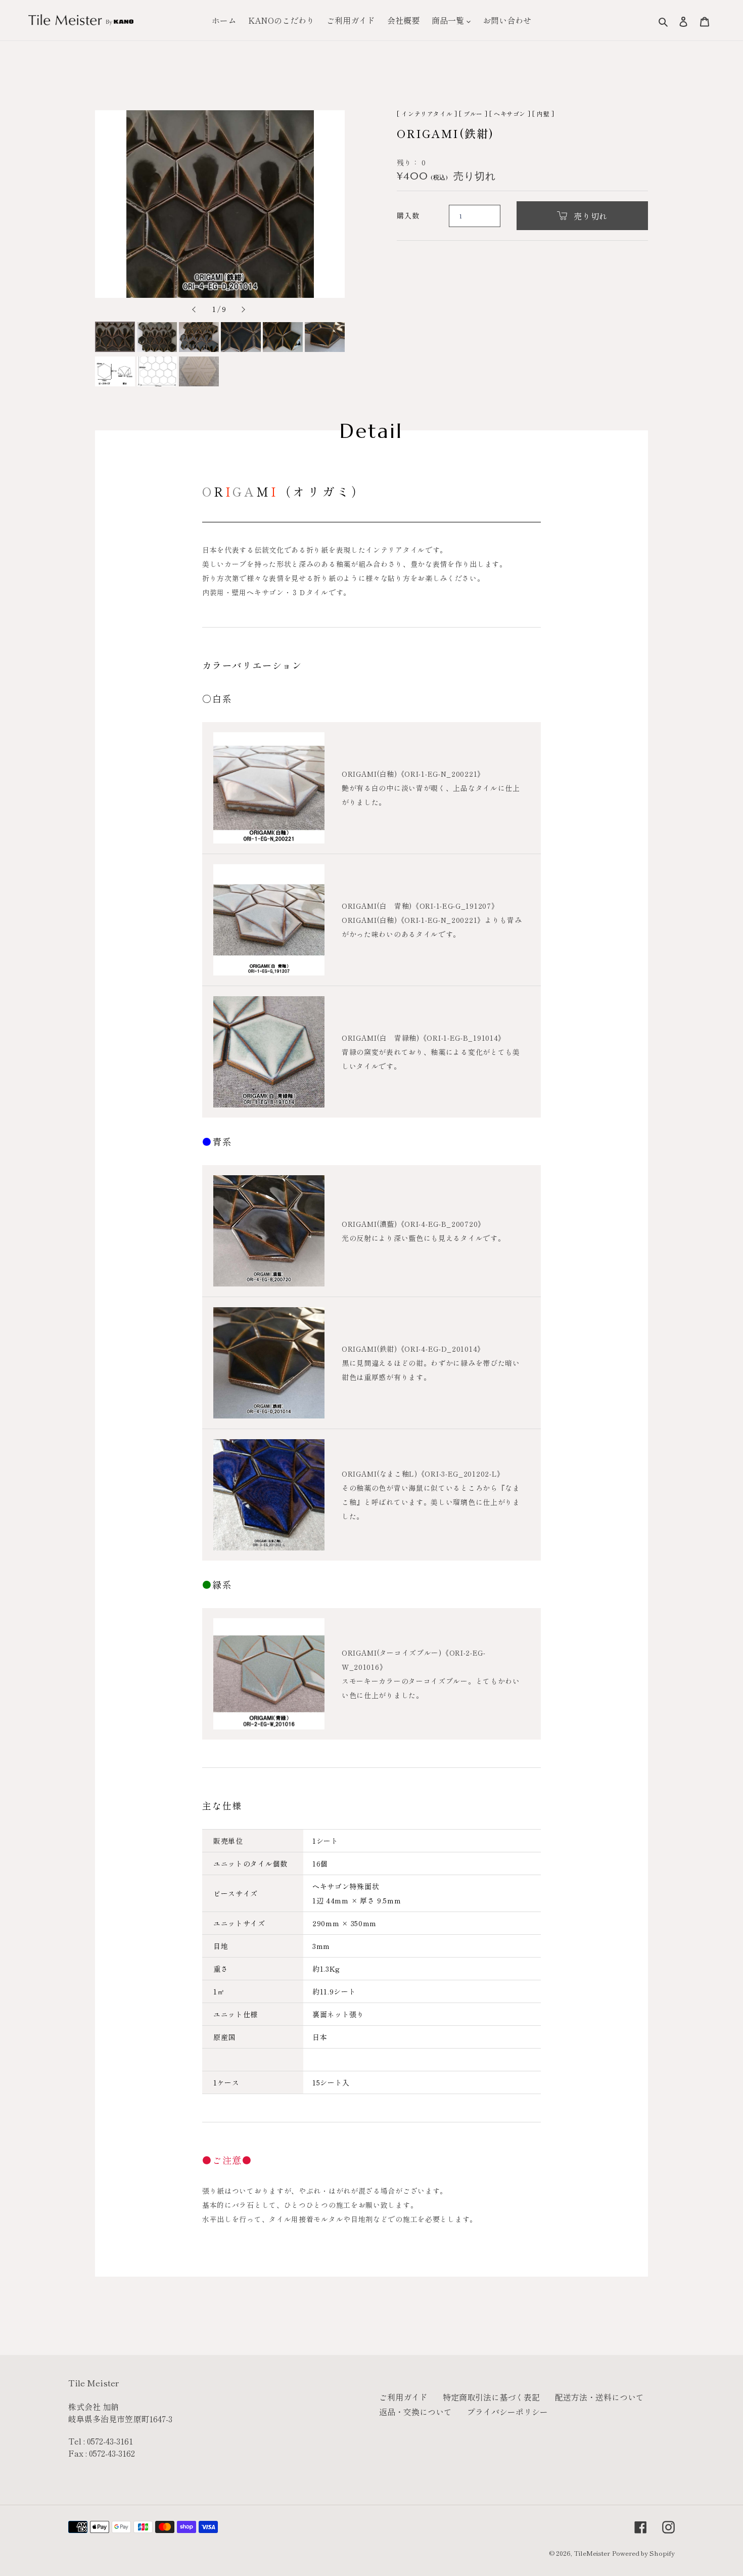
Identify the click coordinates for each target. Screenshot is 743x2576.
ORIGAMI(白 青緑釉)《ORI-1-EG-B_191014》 (424, 1038)
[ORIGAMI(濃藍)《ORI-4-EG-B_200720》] (269, 1231)
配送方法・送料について (599, 2397)
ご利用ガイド (403, 2397)
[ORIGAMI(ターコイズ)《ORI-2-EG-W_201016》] (269, 1674)
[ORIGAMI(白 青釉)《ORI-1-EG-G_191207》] (269, 920)
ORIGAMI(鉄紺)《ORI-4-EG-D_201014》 (413, 1349)
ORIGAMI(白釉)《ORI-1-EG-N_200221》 (413, 774)
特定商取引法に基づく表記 (491, 2397)
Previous (198, 310)
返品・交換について (415, 2412)
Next (242, 310)
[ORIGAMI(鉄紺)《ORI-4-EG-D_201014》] (269, 1363)
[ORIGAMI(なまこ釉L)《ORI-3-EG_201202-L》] (269, 1495)
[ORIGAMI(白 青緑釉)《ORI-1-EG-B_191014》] (269, 1052)
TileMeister (592, 2553)
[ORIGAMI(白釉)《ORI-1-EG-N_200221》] (269, 788)
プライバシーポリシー (507, 2412)
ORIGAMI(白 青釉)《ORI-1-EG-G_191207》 (420, 906)
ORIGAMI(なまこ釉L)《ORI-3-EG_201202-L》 (423, 1474)
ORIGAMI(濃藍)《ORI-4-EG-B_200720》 (413, 1224)
